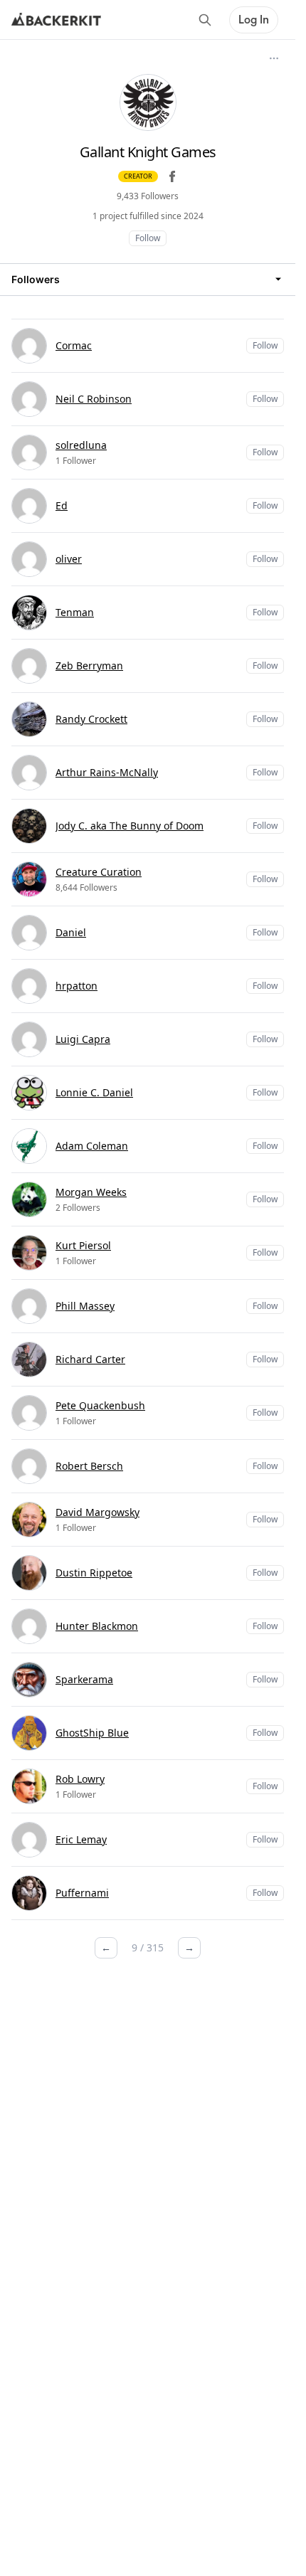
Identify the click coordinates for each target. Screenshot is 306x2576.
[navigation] (148, 279)
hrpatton (76, 986)
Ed (62, 505)
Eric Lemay (81, 1839)
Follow (148, 238)
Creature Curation (99, 872)
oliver (69, 559)
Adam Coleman (92, 1146)
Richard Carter (90, 1359)
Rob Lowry (80, 1779)
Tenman (75, 612)
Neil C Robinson (94, 399)
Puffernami (82, 1893)
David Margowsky (97, 1512)
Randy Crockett (91, 719)
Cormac (74, 345)
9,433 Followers (148, 196)
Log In (254, 20)
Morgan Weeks (91, 1192)
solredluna (81, 445)
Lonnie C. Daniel (94, 1092)
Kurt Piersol (83, 1245)
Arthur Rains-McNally (107, 772)
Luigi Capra (83, 1039)
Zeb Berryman (89, 666)
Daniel (71, 932)
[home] (56, 20)
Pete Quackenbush (100, 1405)
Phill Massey (85, 1306)
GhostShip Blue (92, 1733)
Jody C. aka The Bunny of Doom (130, 826)
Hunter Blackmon (97, 1626)
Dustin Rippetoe (94, 1573)
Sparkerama (84, 1679)
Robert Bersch (89, 1466)
